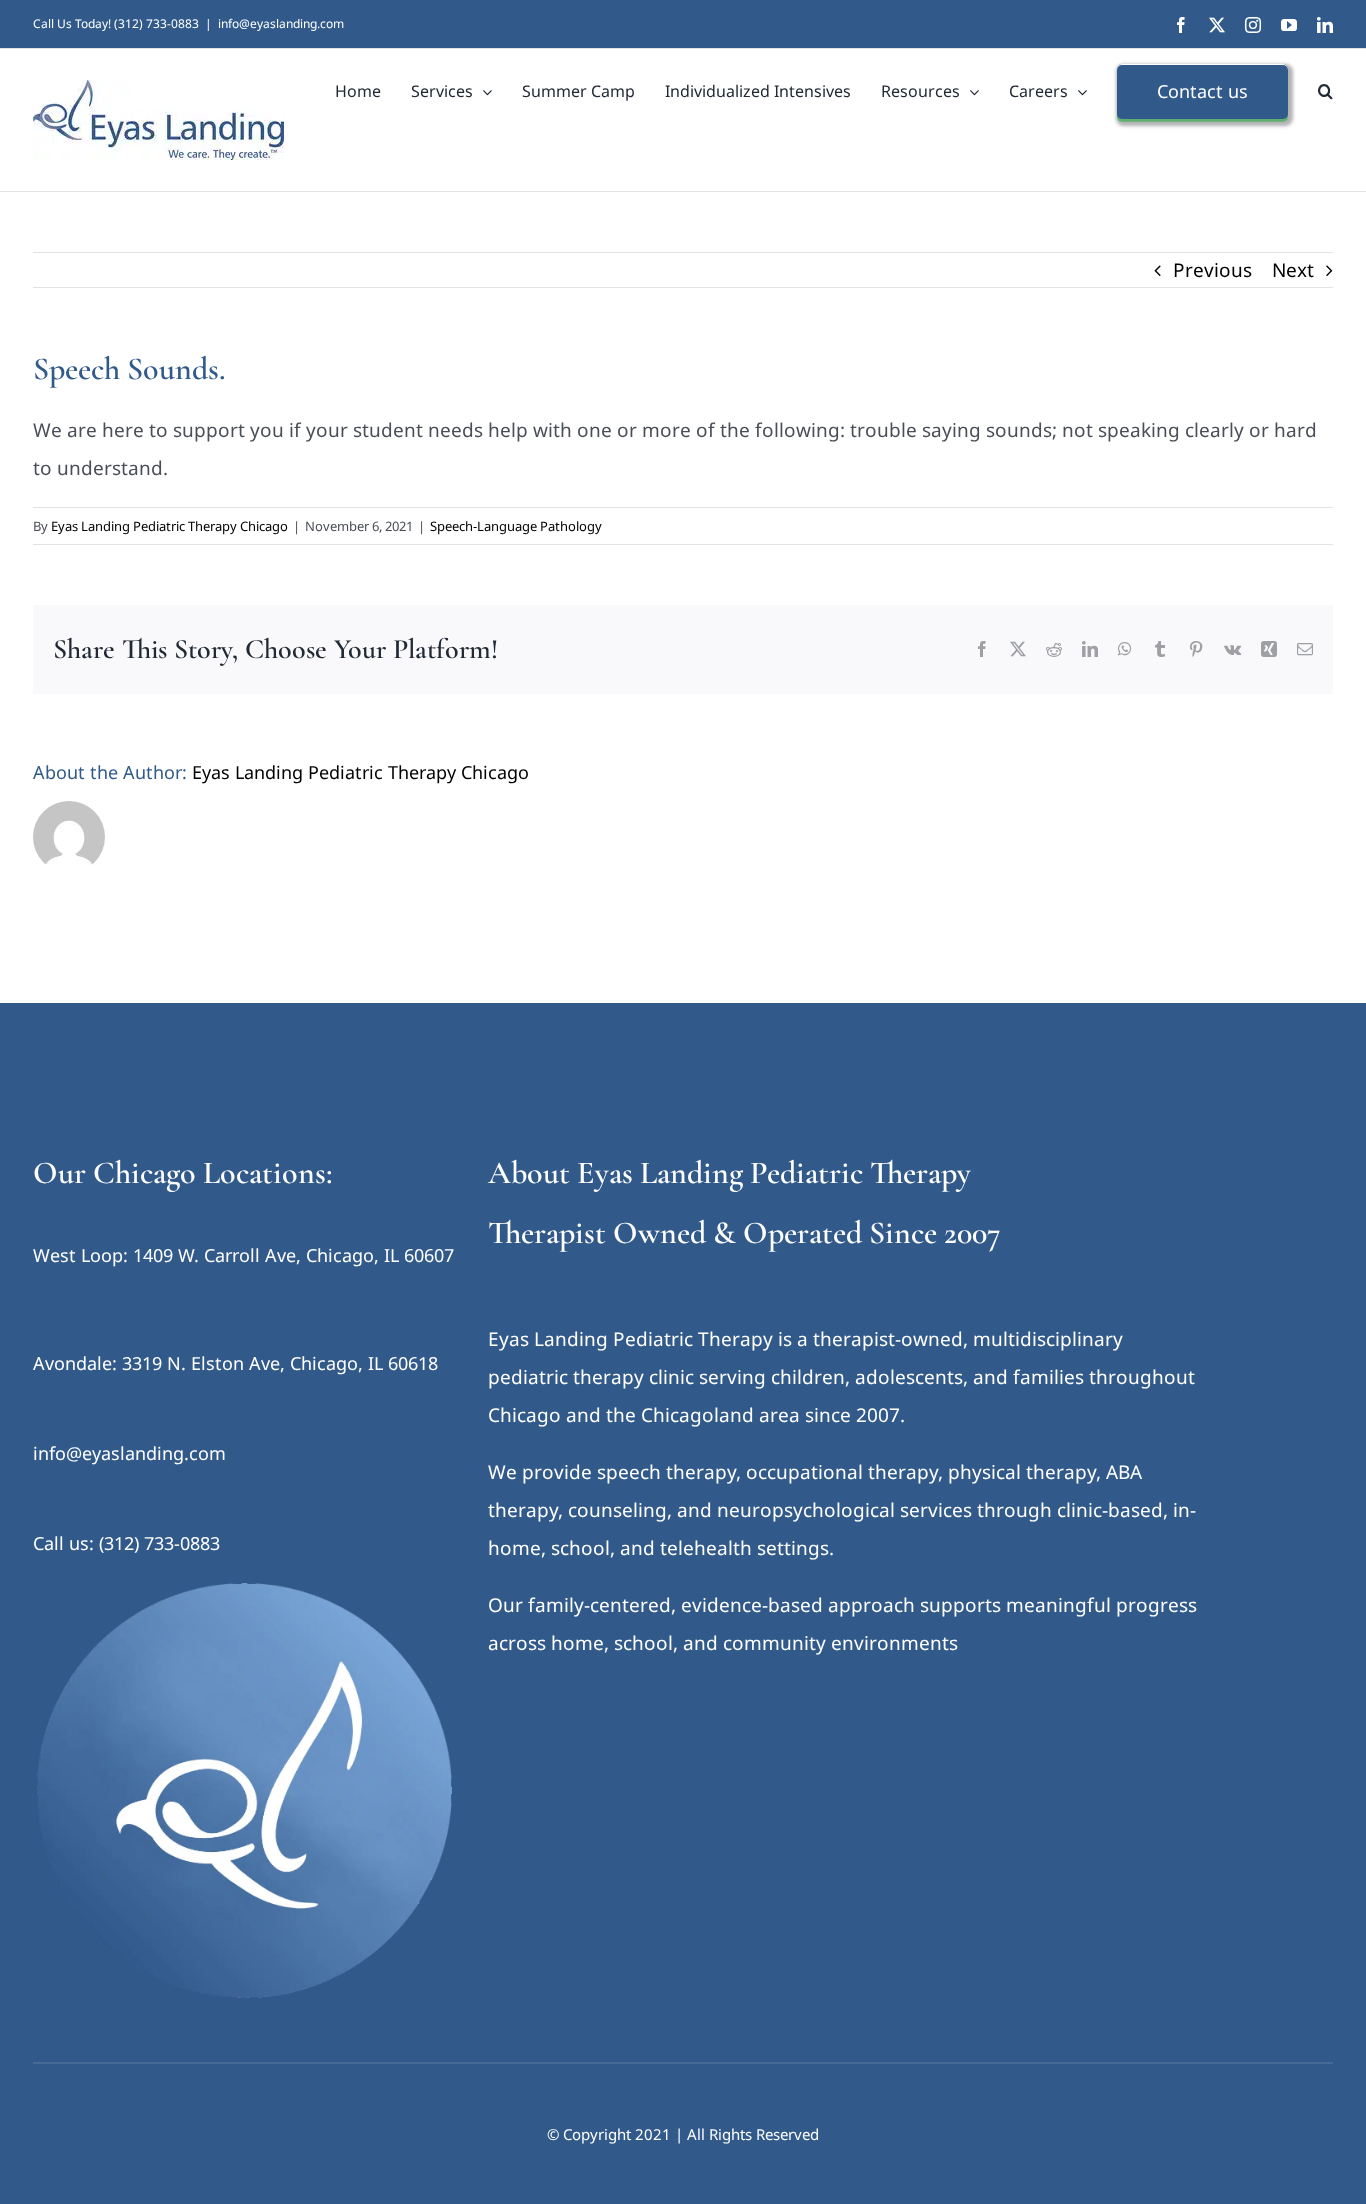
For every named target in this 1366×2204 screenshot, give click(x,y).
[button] (1325, 91)
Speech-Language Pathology (516, 526)
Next (1293, 270)
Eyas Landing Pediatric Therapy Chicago (169, 526)
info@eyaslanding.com (281, 23)
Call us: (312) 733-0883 (126, 1543)
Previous (1212, 270)
